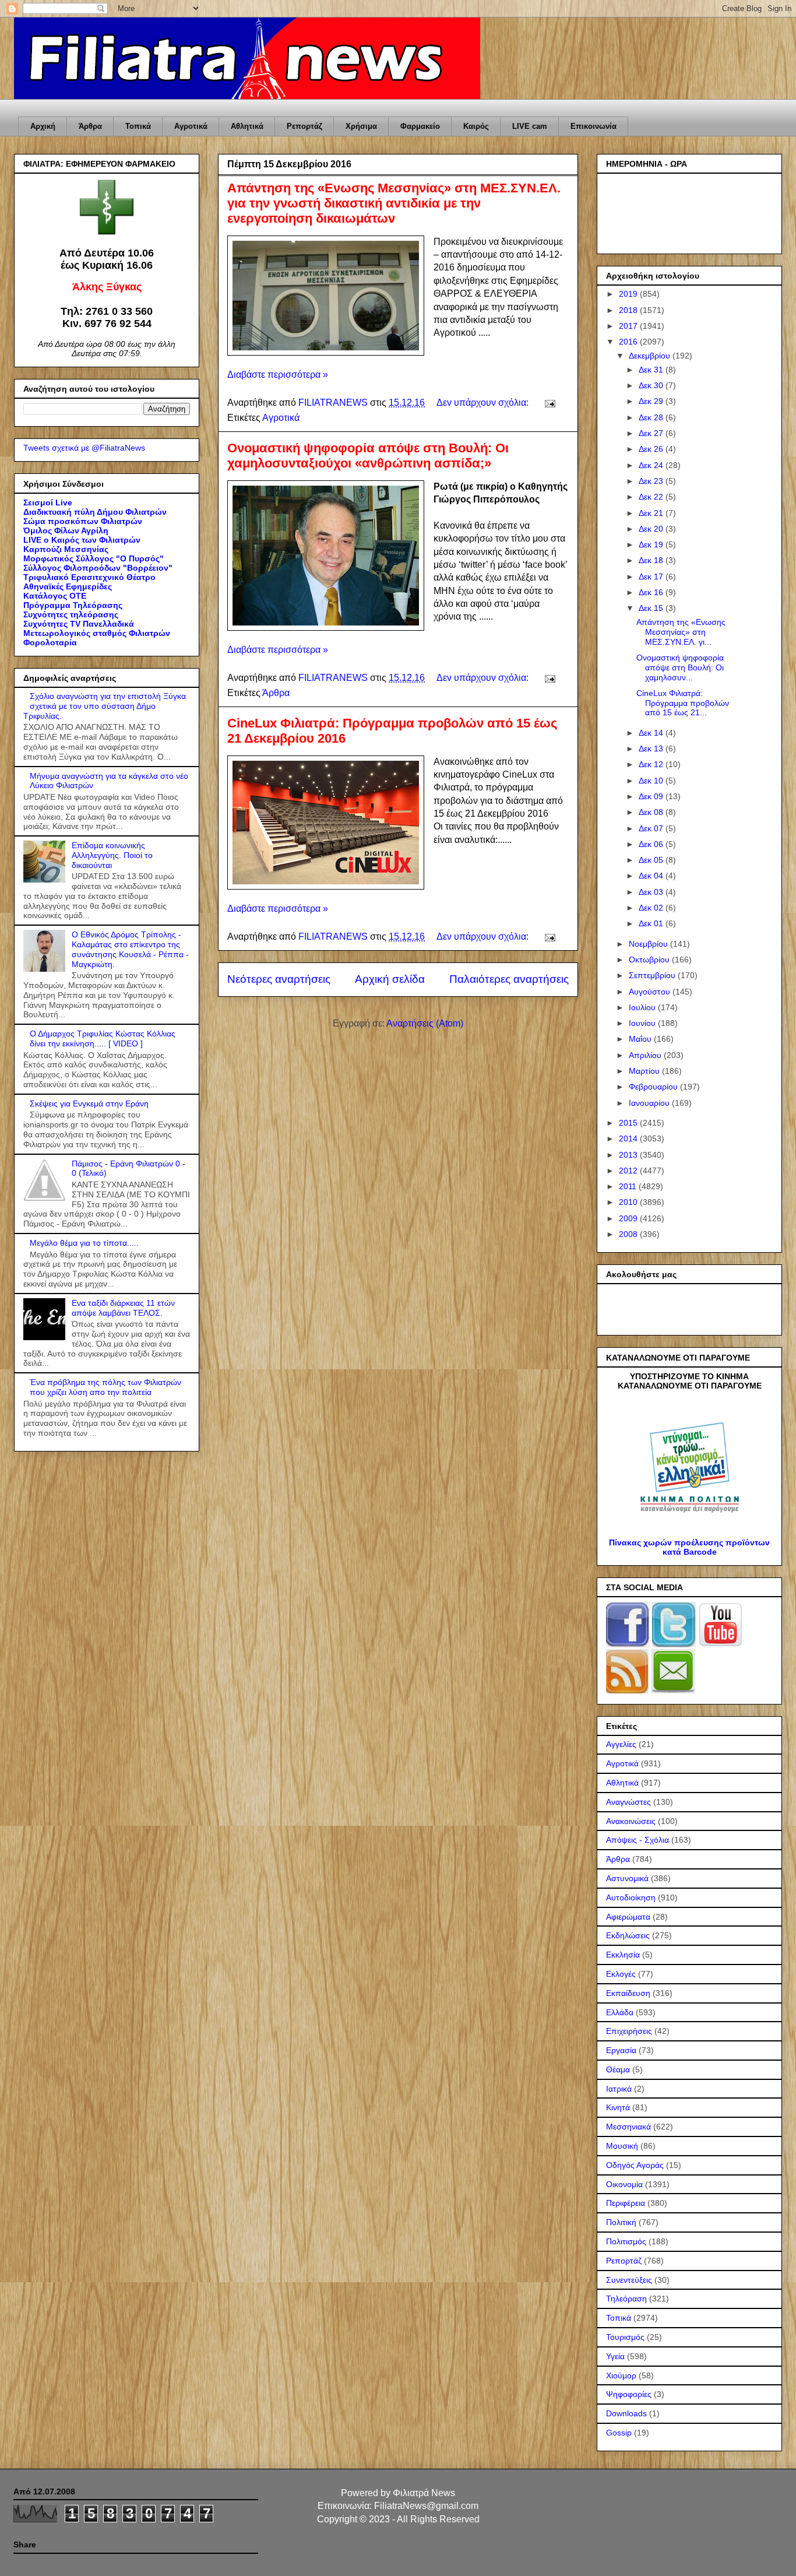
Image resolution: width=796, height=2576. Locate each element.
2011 (629, 1186)
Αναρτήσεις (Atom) (425, 1023)
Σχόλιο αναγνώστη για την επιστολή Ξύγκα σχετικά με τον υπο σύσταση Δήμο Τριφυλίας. (105, 706)
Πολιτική (621, 2222)
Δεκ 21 (652, 513)
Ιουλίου (643, 1007)
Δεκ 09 (652, 796)
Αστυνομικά (627, 1878)
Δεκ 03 (652, 892)
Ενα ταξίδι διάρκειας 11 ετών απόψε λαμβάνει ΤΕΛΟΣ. (123, 1308)
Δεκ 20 (652, 529)
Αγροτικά (191, 126)
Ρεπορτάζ (304, 126)
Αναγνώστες (628, 1802)
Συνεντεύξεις (629, 2280)
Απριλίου (646, 1055)
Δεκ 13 (652, 748)
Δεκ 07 (652, 828)
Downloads (626, 2413)
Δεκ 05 (652, 860)
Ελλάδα (620, 2012)
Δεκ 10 (652, 781)
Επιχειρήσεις (629, 2031)
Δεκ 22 (652, 497)
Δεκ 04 (652, 876)
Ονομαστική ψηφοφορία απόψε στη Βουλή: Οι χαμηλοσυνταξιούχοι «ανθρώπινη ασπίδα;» (368, 456)
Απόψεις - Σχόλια (637, 1840)
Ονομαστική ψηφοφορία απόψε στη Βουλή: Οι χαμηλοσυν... (680, 667)
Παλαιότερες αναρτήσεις (509, 979)
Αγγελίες (621, 1744)
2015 (629, 1123)
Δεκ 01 (652, 923)
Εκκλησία (623, 1955)
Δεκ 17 (652, 577)
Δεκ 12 (652, 764)
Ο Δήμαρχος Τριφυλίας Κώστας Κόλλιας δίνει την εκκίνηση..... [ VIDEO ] (103, 1039)
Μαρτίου (645, 1071)
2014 (629, 1138)
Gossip (619, 2433)
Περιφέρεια (626, 2203)
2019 (629, 294)
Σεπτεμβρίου (653, 975)
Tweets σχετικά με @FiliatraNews (84, 448)
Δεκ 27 (652, 433)
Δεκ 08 (652, 812)
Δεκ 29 (652, 401)
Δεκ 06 (652, 844)
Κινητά (618, 2107)
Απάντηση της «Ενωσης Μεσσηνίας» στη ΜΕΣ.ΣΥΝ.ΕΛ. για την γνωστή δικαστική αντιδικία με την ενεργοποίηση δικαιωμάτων (394, 203)
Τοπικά (138, 126)
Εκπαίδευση (628, 1993)
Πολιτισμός (626, 2241)
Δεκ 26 (652, 449)
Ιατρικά (619, 2089)
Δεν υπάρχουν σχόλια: (484, 403)
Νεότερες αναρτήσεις (279, 979)
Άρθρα (90, 126)
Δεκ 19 (652, 544)
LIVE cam (530, 126)
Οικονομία (624, 2184)
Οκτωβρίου (650, 960)
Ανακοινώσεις (631, 1821)
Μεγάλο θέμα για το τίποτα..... (84, 1243)
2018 (629, 310)
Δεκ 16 (652, 592)
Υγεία (615, 2356)
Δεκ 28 (652, 417)
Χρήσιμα (361, 126)
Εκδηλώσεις (628, 1935)
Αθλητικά (247, 126)
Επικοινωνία (594, 126)
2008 (629, 1234)
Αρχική (43, 126)
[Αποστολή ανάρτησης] (549, 403)
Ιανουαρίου (650, 1103)
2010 (629, 1202)
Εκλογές (621, 1974)
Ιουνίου (643, 1023)
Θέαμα (618, 2069)
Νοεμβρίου (649, 944)
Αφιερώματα (628, 1917)
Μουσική (622, 2146)
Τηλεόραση (626, 2299)
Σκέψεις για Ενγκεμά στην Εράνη (89, 1104)
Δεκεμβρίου (651, 356)
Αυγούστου (651, 992)
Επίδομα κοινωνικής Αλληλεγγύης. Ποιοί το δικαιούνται (112, 855)
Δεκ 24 (652, 465)
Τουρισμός (625, 2337)
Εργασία (621, 2050)
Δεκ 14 (652, 733)
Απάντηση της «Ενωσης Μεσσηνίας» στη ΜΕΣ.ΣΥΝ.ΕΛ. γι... (681, 632)
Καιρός (476, 126)
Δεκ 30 (652, 385)
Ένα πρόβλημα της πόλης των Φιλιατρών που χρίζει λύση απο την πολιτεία (105, 1387)
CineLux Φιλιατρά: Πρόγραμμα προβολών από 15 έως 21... (683, 703)
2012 (629, 1171)
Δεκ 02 (652, 908)
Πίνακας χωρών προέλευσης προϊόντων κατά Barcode (689, 1547)
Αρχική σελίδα (390, 979)
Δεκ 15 (652, 608)
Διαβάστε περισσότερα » (278, 375)
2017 (629, 326)
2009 (629, 1218)
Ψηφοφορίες (629, 2394)
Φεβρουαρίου (654, 1087)
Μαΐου (641, 1039)
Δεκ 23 (652, 481)
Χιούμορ (621, 2375)
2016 (629, 342)
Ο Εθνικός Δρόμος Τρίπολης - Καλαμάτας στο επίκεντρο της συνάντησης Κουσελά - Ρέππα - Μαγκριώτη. (130, 949)
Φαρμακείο (420, 126)
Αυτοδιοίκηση (631, 1897)
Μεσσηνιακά (628, 2127)
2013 (629, 1155)
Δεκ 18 (652, 560)
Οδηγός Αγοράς (635, 2165)
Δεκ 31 (652, 370)
